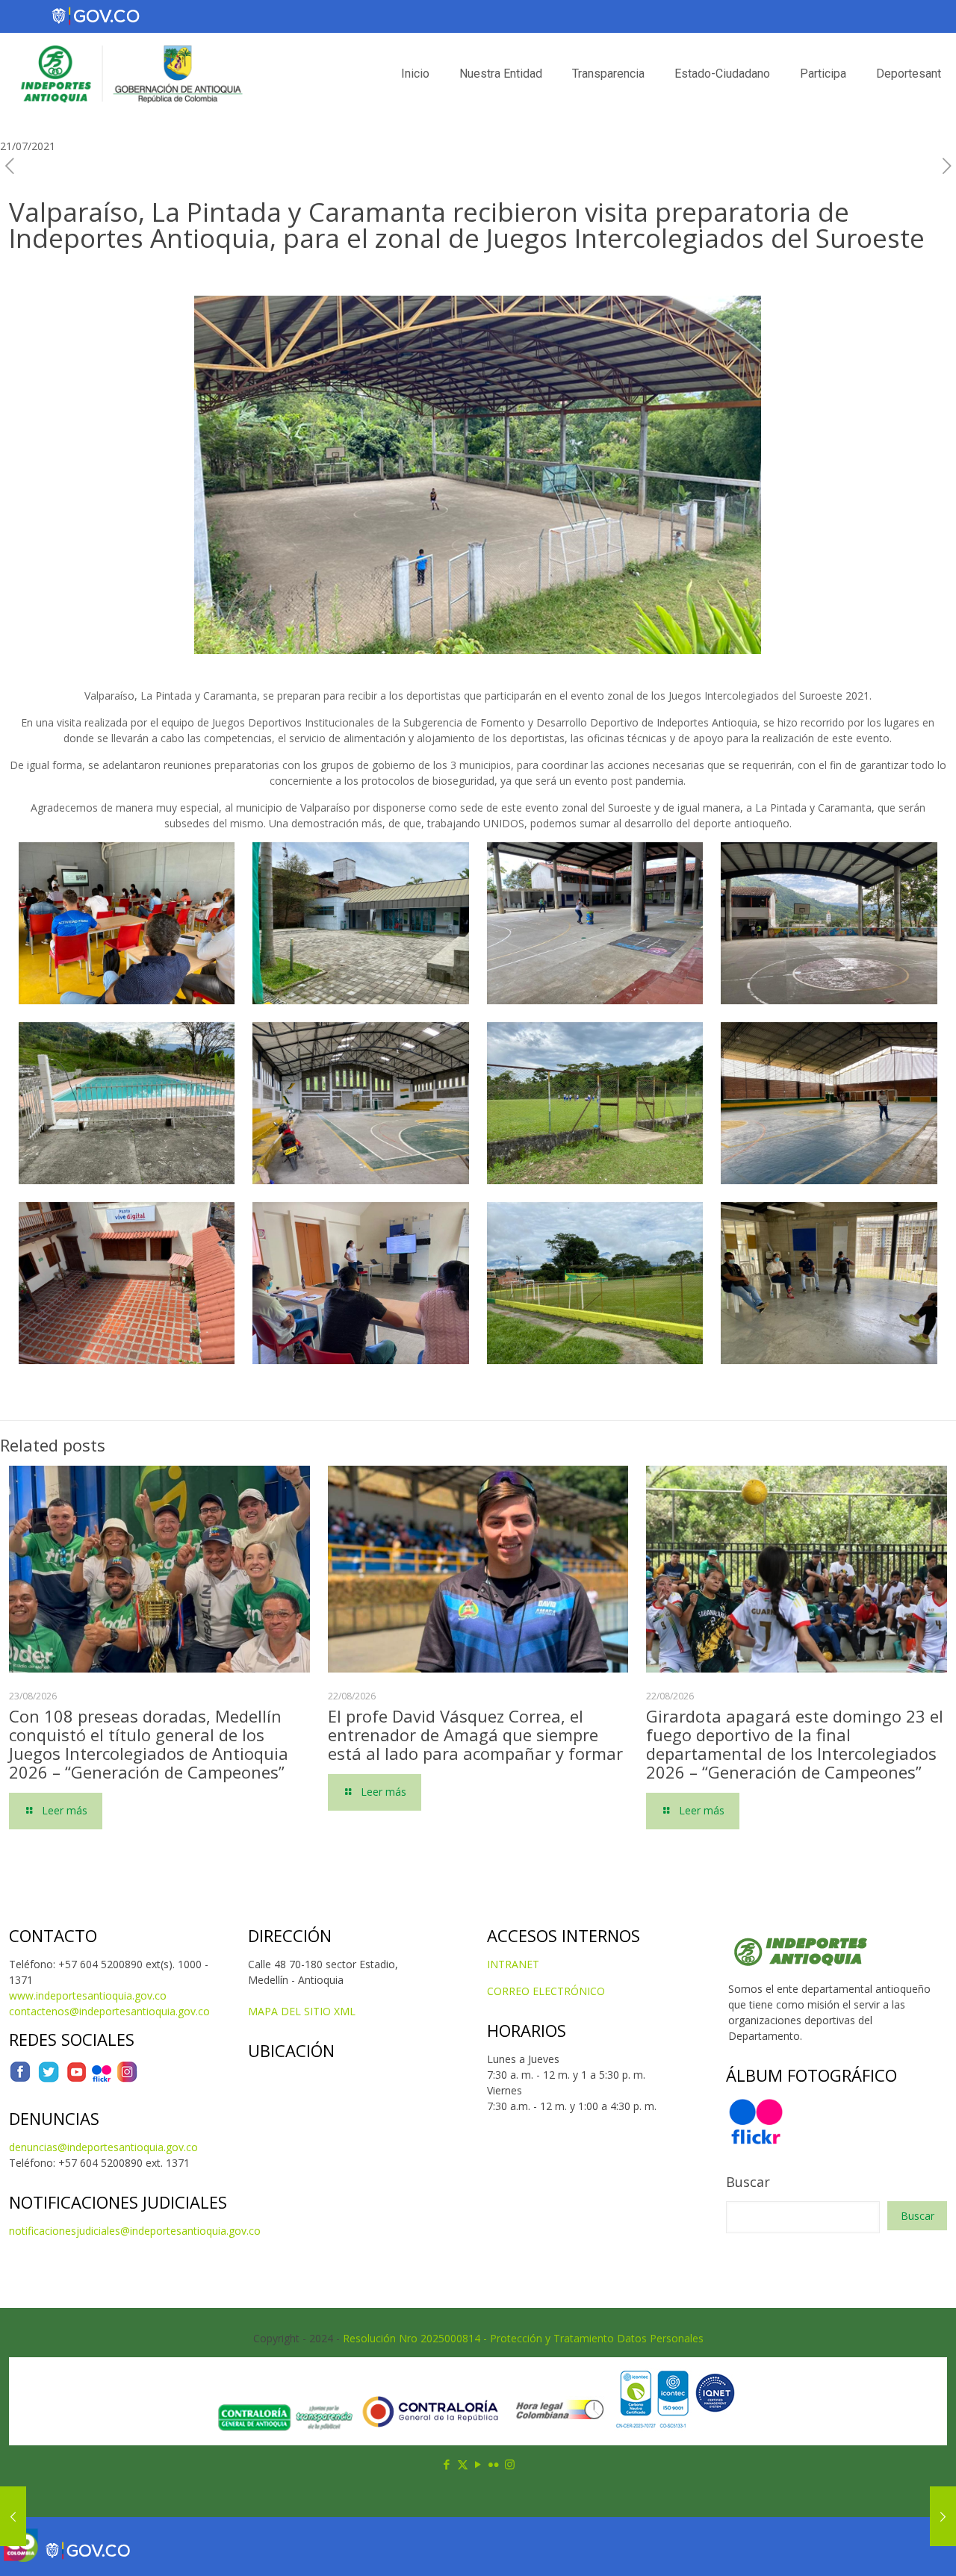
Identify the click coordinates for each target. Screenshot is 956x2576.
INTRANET (513, 1964)
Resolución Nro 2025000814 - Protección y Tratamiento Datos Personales (523, 2338)
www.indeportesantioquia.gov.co (88, 1995)
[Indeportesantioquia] (130, 74)
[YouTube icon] (478, 2464)
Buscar (748, 2182)
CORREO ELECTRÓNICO (546, 1991)
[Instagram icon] (510, 2464)
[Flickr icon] (494, 2464)
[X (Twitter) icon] (463, 2464)
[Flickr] (102, 2079)
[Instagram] (127, 2079)
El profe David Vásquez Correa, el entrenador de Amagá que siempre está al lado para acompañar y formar (475, 1735)
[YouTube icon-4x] (77, 2079)
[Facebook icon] (447, 2464)
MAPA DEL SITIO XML (302, 2011)
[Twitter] (49, 2079)
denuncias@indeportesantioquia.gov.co (103, 2147)
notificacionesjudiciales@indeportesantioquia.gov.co (135, 2231)
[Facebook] (20, 2079)
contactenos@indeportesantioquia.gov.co (109, 2011)
